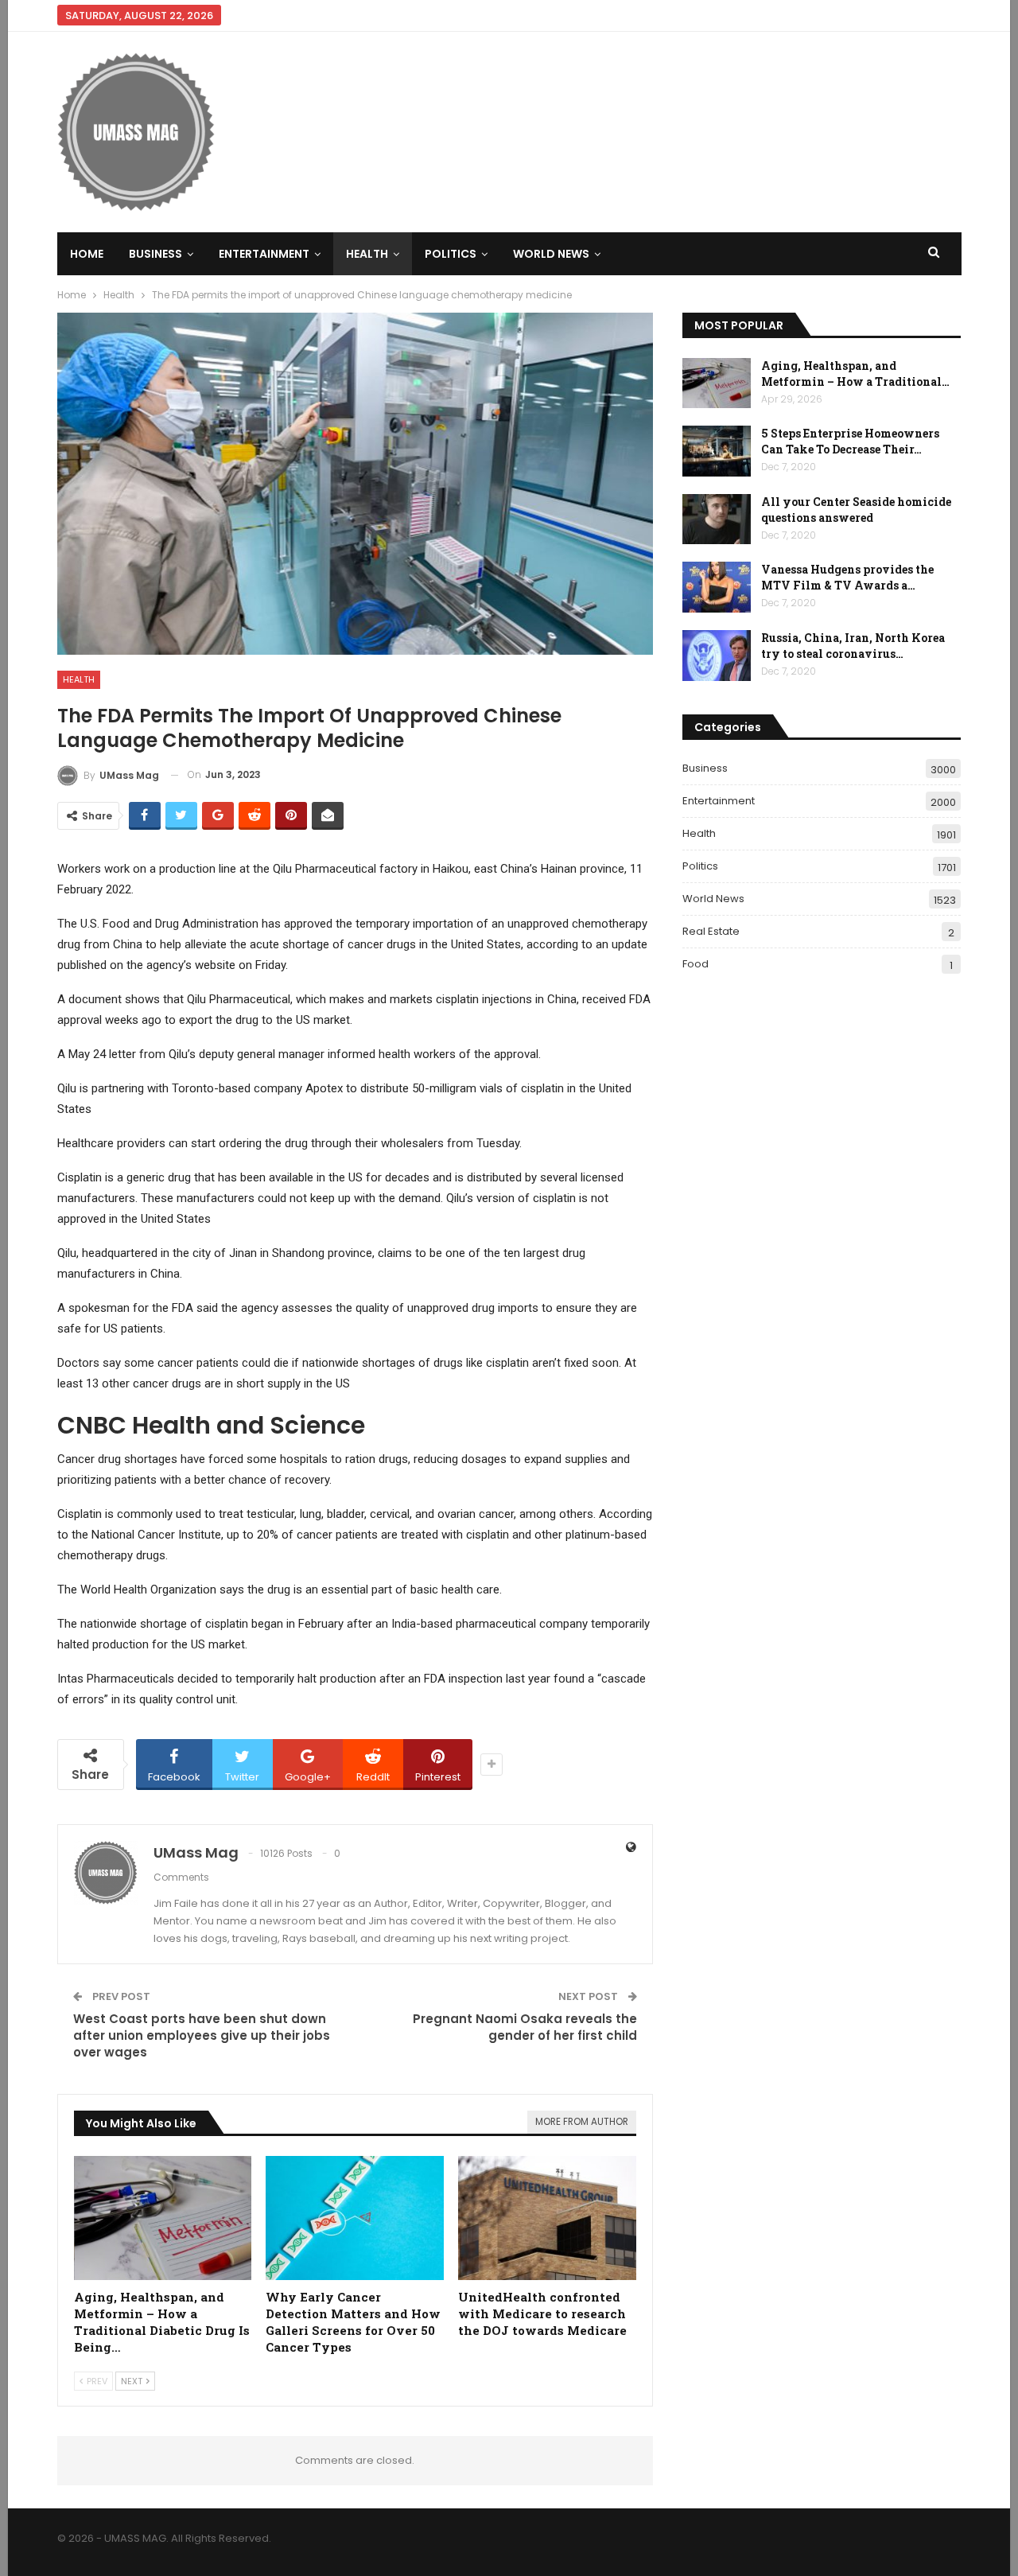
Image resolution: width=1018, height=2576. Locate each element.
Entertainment (264, 254)
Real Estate (711, 931)
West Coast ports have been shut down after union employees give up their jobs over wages (202, 2035)
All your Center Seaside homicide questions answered (856, 510)
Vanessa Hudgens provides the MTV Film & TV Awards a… (847, 577)
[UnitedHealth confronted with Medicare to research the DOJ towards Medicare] (547, 2218)
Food (696, 964)
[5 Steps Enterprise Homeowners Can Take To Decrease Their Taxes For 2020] (717, 451)
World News (551, 254)
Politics (451, 254)
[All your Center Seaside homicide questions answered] (717, 519)
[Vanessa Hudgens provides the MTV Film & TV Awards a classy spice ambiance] (717, 587)
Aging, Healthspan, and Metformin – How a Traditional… (855, 374)
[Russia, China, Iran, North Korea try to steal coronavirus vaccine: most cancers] (717, 656)
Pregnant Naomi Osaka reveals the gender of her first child (525, 2027)
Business (155, 254)
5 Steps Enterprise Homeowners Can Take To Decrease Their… (850, 441)
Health (367, 254)
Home (87, 254)
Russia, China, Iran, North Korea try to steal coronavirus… (853, 646)
